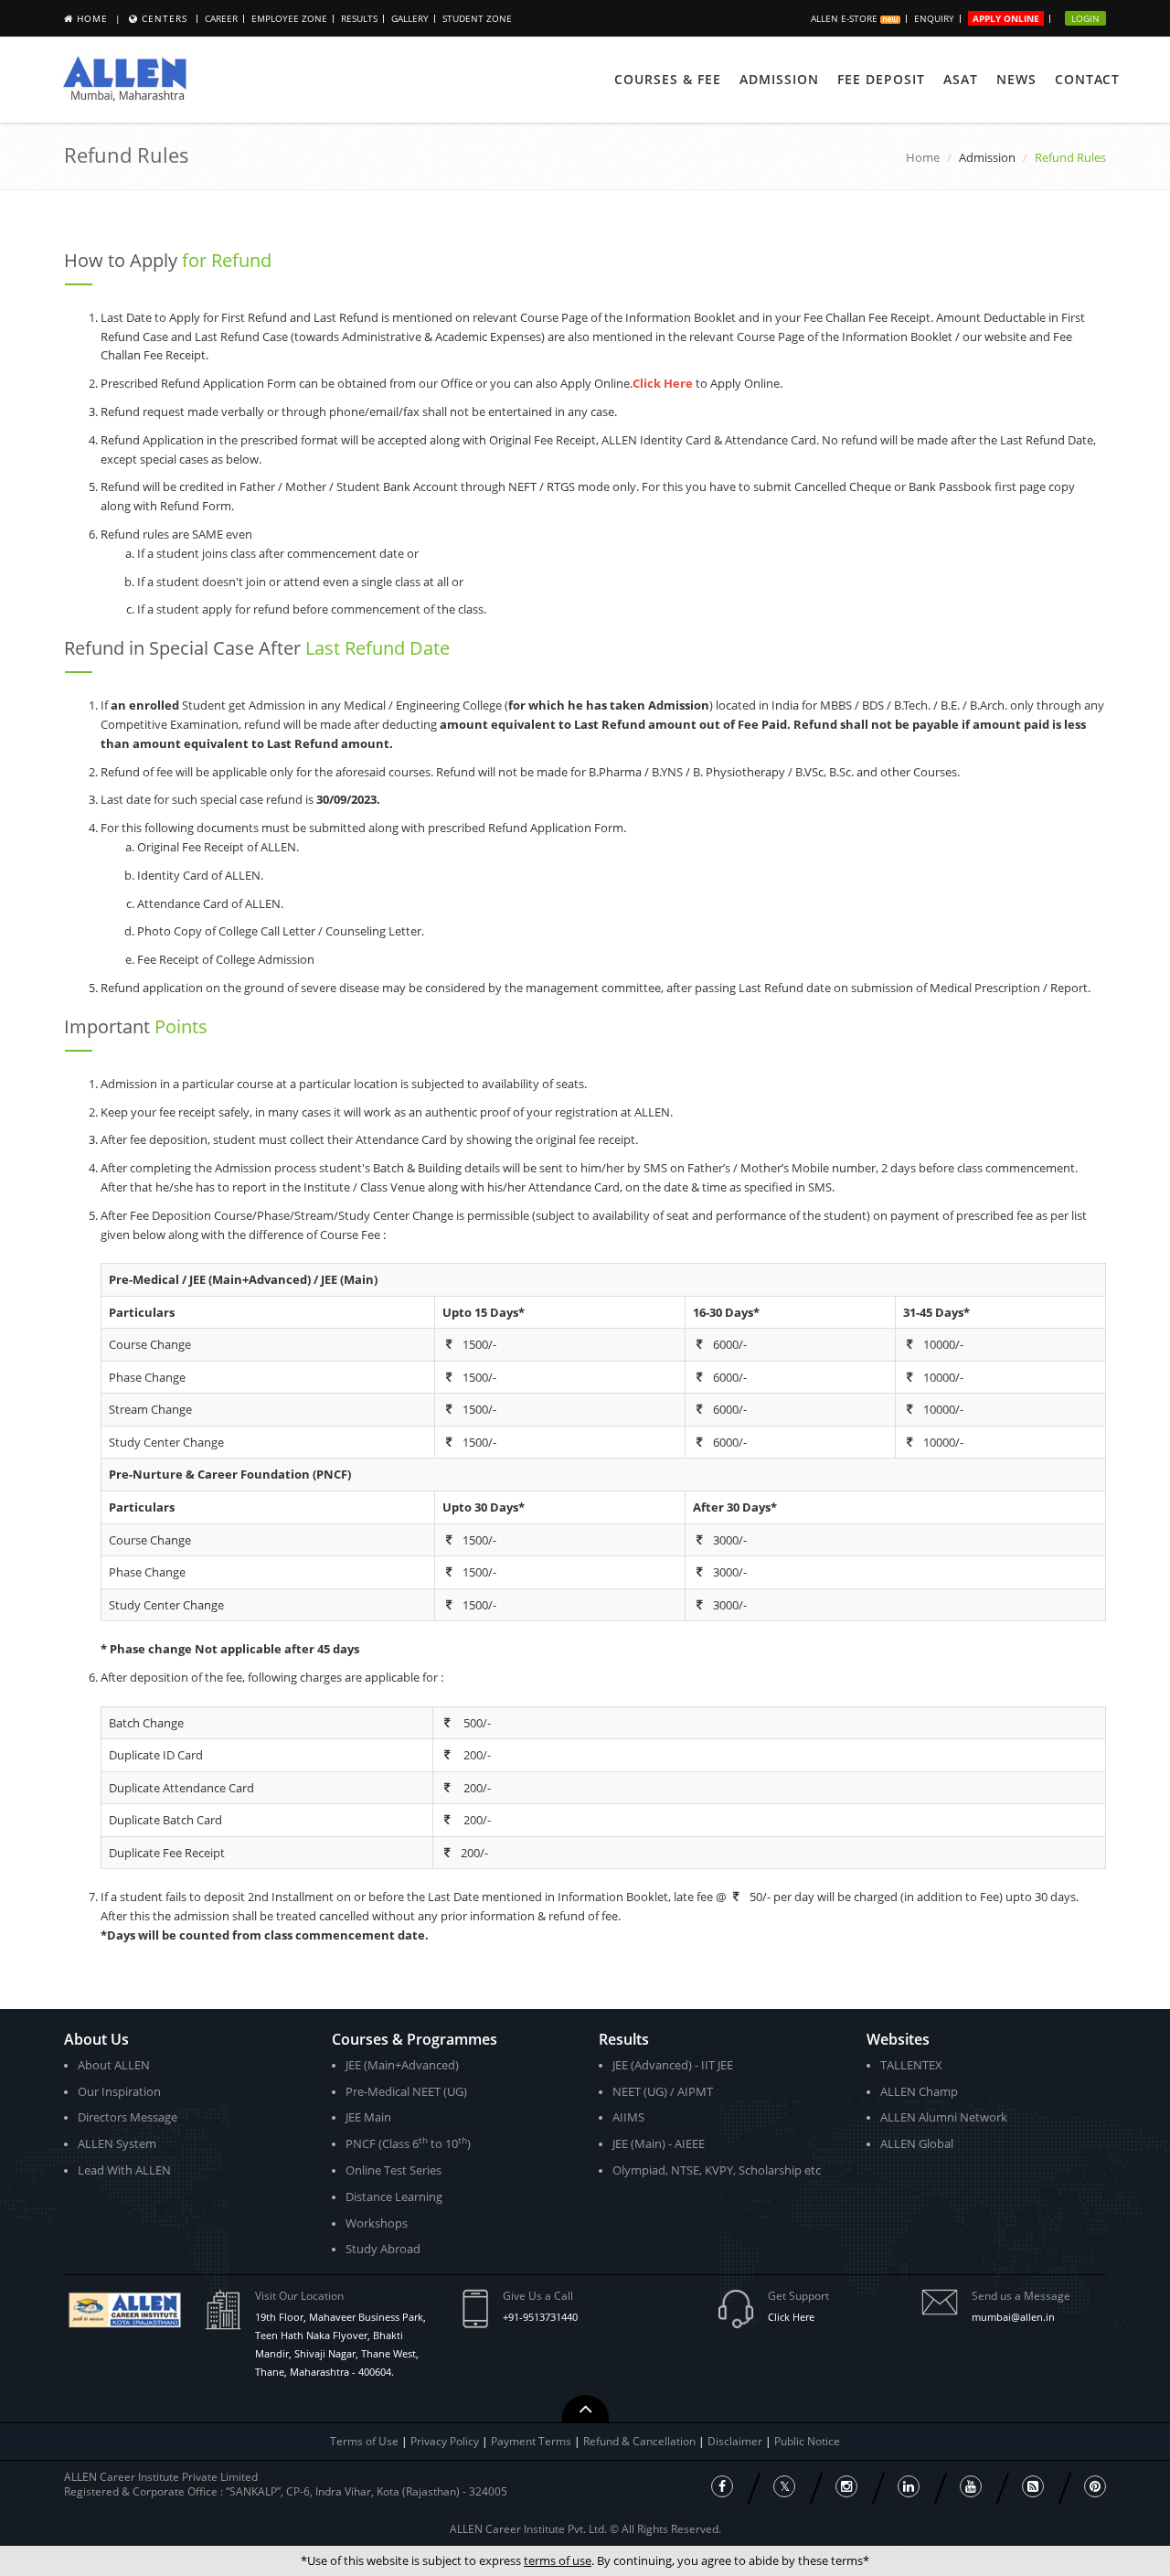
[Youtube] (971, 2486)
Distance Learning (394, 2197)
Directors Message (128, 2117)
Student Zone (477, 18)
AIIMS (628, 2117)
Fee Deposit (881, 79)
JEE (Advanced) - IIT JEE (673, 2065)
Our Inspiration (119, 2091)
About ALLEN (114, 2065)
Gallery (410, 18)
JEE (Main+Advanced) (402, 2065)
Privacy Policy (445, 2441)
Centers (165, 18)
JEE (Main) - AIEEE (659, 2143)
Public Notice (807, 2441)
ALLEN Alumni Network (944, 2117)
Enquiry (934, 18)
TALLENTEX (911, 2065)
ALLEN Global (917, 2143)
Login (1085, 18)
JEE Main (368, 2117)
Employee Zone (289, 18)
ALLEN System (117, 2143)
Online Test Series (394, 2170)
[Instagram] (846, 2486)
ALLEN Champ (919, 2091)
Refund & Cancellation (641, 2441)
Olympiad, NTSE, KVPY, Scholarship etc (717, 2170)
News (1016, 79)
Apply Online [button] (1006, 18)
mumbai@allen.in (1013, 2317)
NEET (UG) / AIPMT (663, 2091)
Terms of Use (364, 2441)
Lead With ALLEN (124, 2170)
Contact (1087, 79)
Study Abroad (383, 2249)
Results (359, 18)
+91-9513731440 (540, 2317)
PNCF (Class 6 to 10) (408, 2143)
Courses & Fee (668, 79)
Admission (779, 79)
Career (221, 18)
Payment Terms (532, 2441)
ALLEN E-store (846, 18)
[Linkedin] (909, 2486)
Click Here (791, 2317)
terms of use (558, 2560)
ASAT (961, 79)
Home (92, 18)
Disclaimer (736, 2441)
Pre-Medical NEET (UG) (406, 2091)
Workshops (377, 2223)
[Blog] (1033, 2486)
